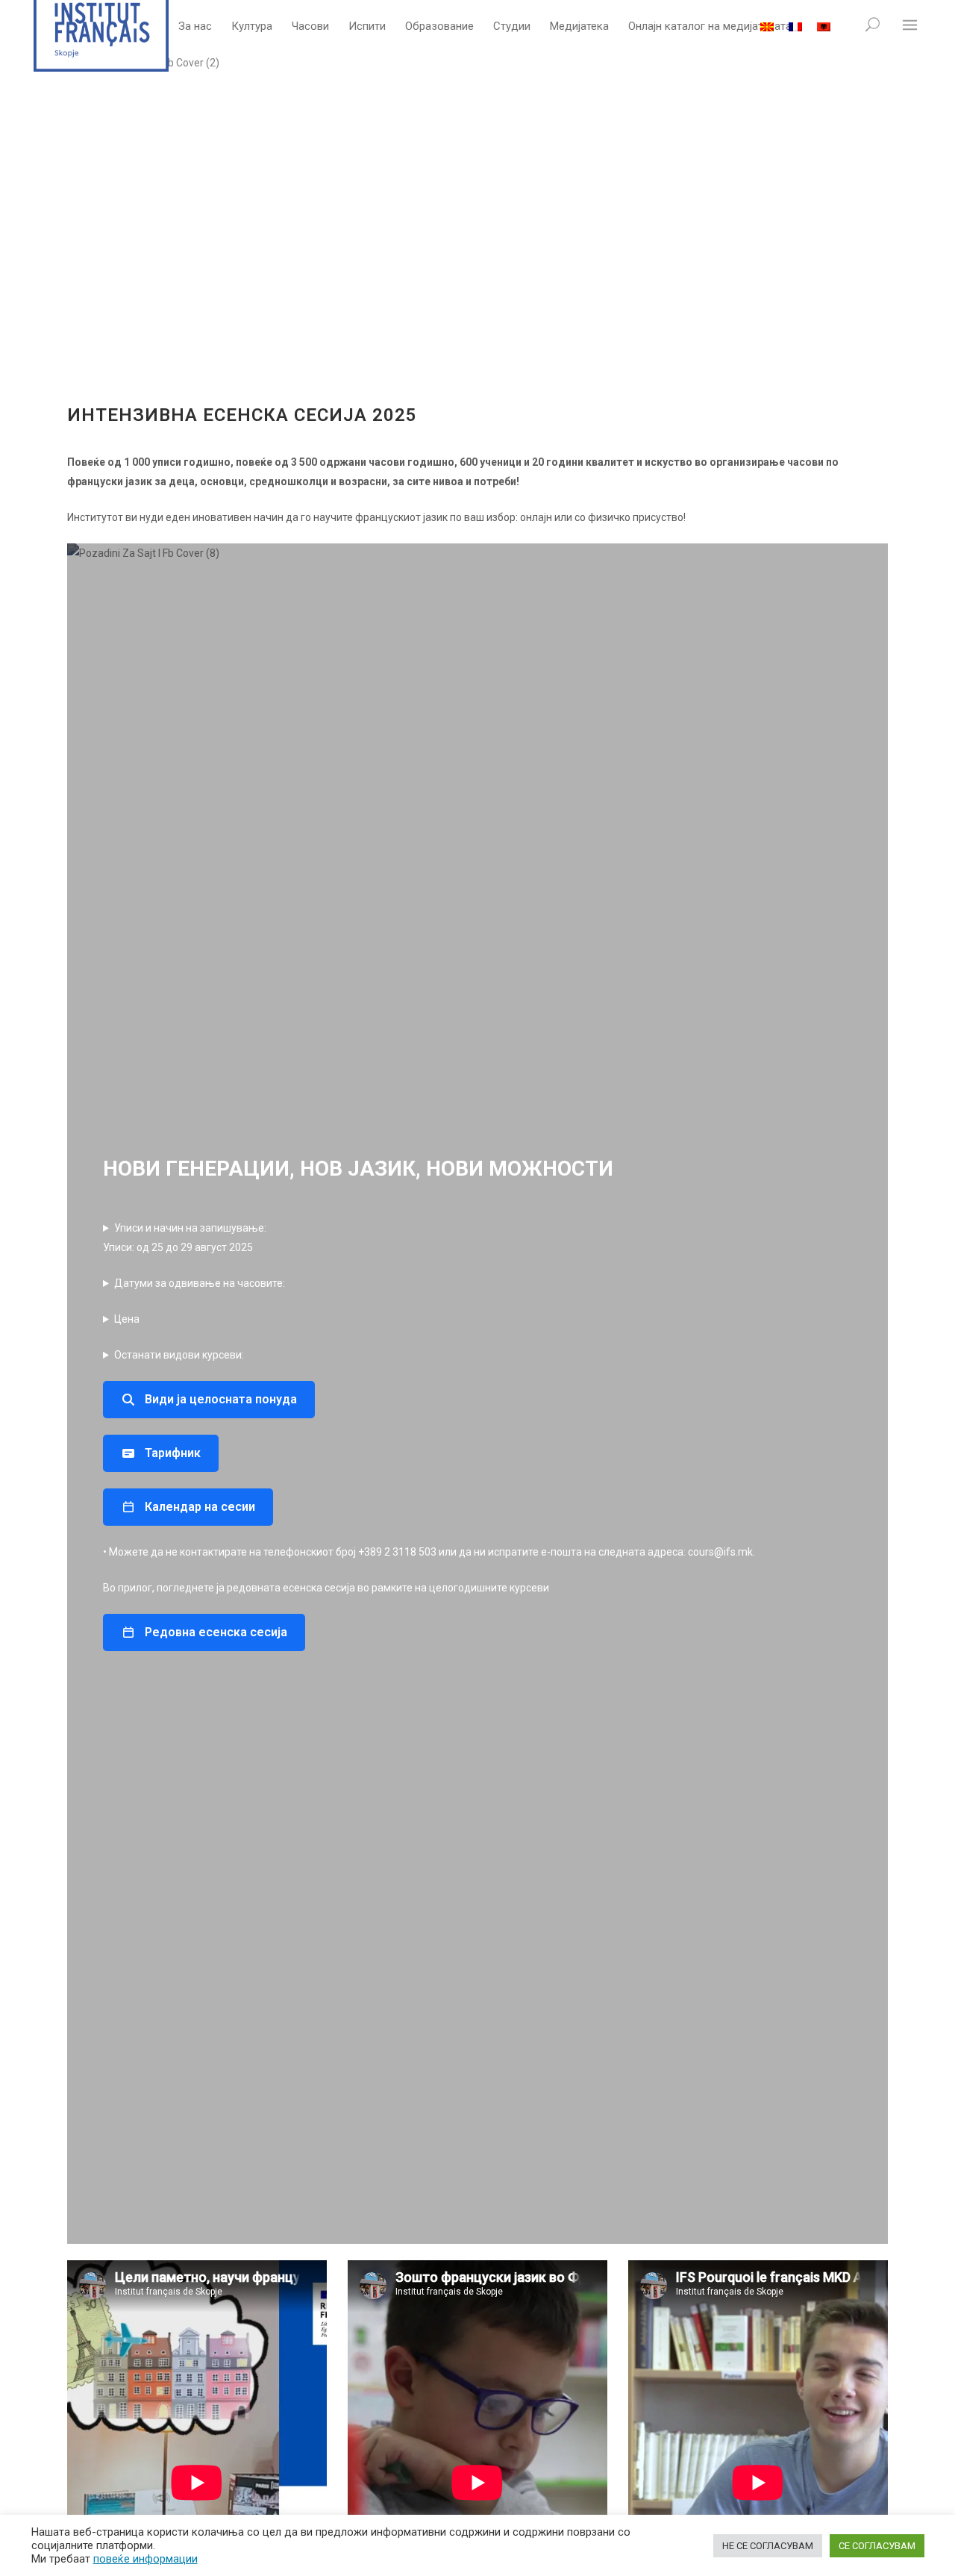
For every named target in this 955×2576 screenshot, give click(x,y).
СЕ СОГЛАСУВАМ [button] (877, 2546)
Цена (127, 1319)
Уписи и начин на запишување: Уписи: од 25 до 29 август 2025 (185, 1238)
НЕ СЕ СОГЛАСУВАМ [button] (768, 2546)
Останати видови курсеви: (179, 1355)
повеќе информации (145, 2559)
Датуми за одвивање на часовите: (200, 1283)
